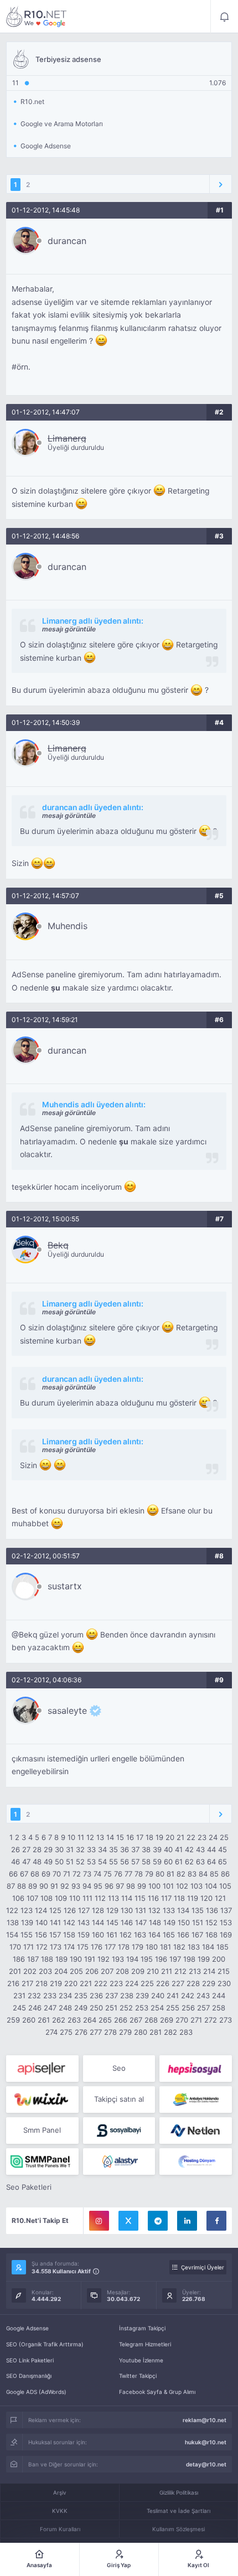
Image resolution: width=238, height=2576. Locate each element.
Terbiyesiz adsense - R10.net (37, 17)
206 (92, 1971)
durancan (67, 241)
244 (219, 1996)
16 (130, 1837)
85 (214, 1874)
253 (142, 2008)
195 (147, 1959)
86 (225, 1874)
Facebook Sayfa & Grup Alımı (157, 2392)
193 (118, 1959)
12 (90, 1837)
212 (180, 1971)
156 (41, 1935)
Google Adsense (27, 2328)
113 (113, 1898)
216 (13, 1983)
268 (151, 2020)
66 (13, 1874)
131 (141, 1910)
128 (98, 1910)
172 (42, 1947)
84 (203, 1874)
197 (175, 1959)
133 (169, 1910)
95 (98, 1886)
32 (80, 1849)
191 (90, 1959)
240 (158, 1996)
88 (22, 1886)
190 (76, 1959)
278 (110, 2032)
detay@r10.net (206, 2464)
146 (127, 1922)
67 (24, 1874)
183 (194, 1947)
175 (83, 1947)
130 (127, 1910)
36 (125, 1849)
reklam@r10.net (205, 2420)
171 (29, 1947)
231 (19, 1996)
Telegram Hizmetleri (145, 2344)
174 (69, 1947)
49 (48, 1862)
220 (71, 1983)
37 (135, 1849)
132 (154, 1910)
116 (153, 1898)
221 (86, 1983)
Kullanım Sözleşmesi (178, 2529)
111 (87, 1898)
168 (211, 1935)
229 (209, 1983)
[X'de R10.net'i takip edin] (128, 2221)
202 (30, 1971)
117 (166, 1898)
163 (140, 1935)
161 (112, 1935)
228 (193, 1983)
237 (112, 1996)
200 (219, 1959)
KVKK (60, 2511)
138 (13, 1922)
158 (69, 1935)
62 (189, 1862)
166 (183, 1935)
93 (76, 1886)
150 (184, 1922)
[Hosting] (196, 2131)
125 (55, 1910)
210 (153, 1971)
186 (19, 1959)
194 (132, 1959)
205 (76, 1971)
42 (189, 1849)
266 (121, 2020)
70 (57, 1874)
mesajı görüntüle (69, 629)
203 (45, 1971)
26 (15, 1849)
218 (42, 1983)
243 (203, 1996)
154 (12, 1935)
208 (122, 1971)
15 (120, 1837)
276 (81, 2032)
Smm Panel (42, 2130)
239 (142, 1996)
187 (33, 1959)
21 (180, 1837)
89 (33, 1886)
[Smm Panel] (42, 2069)
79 (149, 1874)
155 (27, 1935)
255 (173, 2008)
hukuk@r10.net (206, 2442)
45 (223, 1849)
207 (107, 1971)
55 (113, 1862)
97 (120, 1886)
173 (56, 1947)
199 (204, 1959)
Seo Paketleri (29, 2187)
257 (203, 2008)
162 (126, 1935)
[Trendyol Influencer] (42, 2100)
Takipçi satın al (119, 2099)
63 (200, 1862)
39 (157, 1849)
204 (61, 1971)
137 (226, 1910)
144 (98, 1922)
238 (127, 1996)
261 (44, 2020)
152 (211, 1922)
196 (161, 1959)
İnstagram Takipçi (142, 2328)
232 (34, 1996)
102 (182, 1886)
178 (124, 1947)
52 (80, 1862)
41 (179, 1849)
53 (91, 1862)
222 (101, 1983)
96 (109, 1886)
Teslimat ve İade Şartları (178, 2511)
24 (213, 1837)
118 (179, 1898)
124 (41, 1910)
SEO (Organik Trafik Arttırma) (45, 2344)
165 (169, 1935)
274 (51, 2032)
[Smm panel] (42, 2162)
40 (168, 1849)
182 (179, 1947)
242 (188, 1996)
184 (208, 1947)
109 (61, 1898)
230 (224, 1983)
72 (77, 1874)
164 (154, 1935)
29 (48, 1849)
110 (75, 1898)
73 (87, 1874)
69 (46, 1874)
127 (84, 1910)
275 (66, 2032)
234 (65, 1996)
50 (59, 1862)
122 (12, 1910)
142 (69, 1922)
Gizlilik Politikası (179, 2492)
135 (198, 1910)
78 (139, 1874)
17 (140, 1837)
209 (138, 1971)
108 (46, 1898)
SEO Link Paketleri (30, 2360)
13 (100, 1837)
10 (71, 1837)
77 (128, 1874)
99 (142, 1886)
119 (193, 1898)
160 (98, 1935)
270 (182, 2020)
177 (110, 1947)
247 (50, 2008)
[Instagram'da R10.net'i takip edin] (99, 2221)
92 (65, 1886)
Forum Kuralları (60, 2529)
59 (157, 1862)
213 (195, 1971)
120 (206, 1898)
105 (225, 1886)
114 (127, 1898)
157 (55, 1935)
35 (113, 1849)
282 (170, 2032)
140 (42, 1922)
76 (118, 1874)
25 (224, 1837)
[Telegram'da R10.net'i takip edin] (158, 2221)
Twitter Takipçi (138, 2376)
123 (27, 1910)
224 (132, 1983)
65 (223, 1862)
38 (146, 1849)
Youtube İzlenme (141, 2360)
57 (135, 1862)
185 (223, 1947)
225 (147, 1983)
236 (96, 1996)
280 (141, 2032)
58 (146, 1862)
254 (157, 2008)
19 (159, 1837)
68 (35, 1874)
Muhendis (68, 926)
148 (155, 1922)
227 (178, 1983)
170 (15, 1947)
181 (165, 1947)
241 (173, 1996)
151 (198, 1922)
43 (200, 1849)
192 (104, 1959)
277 (96, 2032)
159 (84, 1935)
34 (102, 1849)
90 (44, 1886)
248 (65, 2008)
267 (136, 2020)
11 (81, 1837)
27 (26, 1849)
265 (105, 2020)
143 (84, 1922)
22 (191, 1837)
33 (91, 1849)
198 (189, 1959)
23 (202, 1837)
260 (29, 2020)
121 (220, 1898)
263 (74, 2020)
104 (211, 1886)
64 (211, 1862)
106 (18, 1898)
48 (37, 1862)
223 (116, 1983)
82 (181, 1874)
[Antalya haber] (196, 2100)
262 (59, 2020)
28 (37, 1849)
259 (13, 2020)
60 (168, 1862)
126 (70, 1910)
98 (131, 1886)
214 (209, 1971)
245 (19, 2008)
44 (211, 1849)
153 (226, 1922)
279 (125, 2032)
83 (192, 1874)
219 (56, 1983)
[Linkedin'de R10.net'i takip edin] (187, 2221)
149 (169, 1922)
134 (183, 1910)
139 (27, 1922)
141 (55, 1922)
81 (170, 1874)
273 (226, 2020)
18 (149, 1837)
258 (219, 2008)
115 (140, 1898)
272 (211, 2020)
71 (67, 1874)
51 (70, 1862)
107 (32, 1898)
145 (112, 1922)
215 (224, 1971)
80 (160, 1874)
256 (188, 2008)
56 (125, 1862)
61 (179, 1862)
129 (112, 1910)
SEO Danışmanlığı (29, 2376)
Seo (119, 2068)
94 (87, 1886)
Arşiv (60, 2492)
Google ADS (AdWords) (36, 2392)
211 (167, 1971)
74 (97, 1874)
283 (186, 2032)
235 (81, 1996)
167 (197, 1935)
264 (90, 2020)
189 (61, 1959)
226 (163, 1983)
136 (212, 1910)
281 (156, 2032)
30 (59, 1849)
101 (168, 1886)
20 (170, 1837)
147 (141, 1922)
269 (167, 2020)
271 (196, 2020)
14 (110, 1837)
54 (102, 1862)
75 (108, 1874)
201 (15, 1971)
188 (47, 1959)
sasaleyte (67, 1711)
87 (11, 1886)
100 (154, 1886)
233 (50, 1996)
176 (97, 1947)
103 (196, 1886)
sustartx (65, 1586)
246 (35, 2008)
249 (81, 2008)
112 (100, 1898)
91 (54, 1886)
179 (138, 1947)
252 (126, 2008)
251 (111, 2008)
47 (26, 1862)
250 (96, 2008)
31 (70, 1849)
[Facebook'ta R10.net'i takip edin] (216, 2221)
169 (226, 1935)
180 (152, 1947)
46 (15, 1862)
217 (27, 1983)
